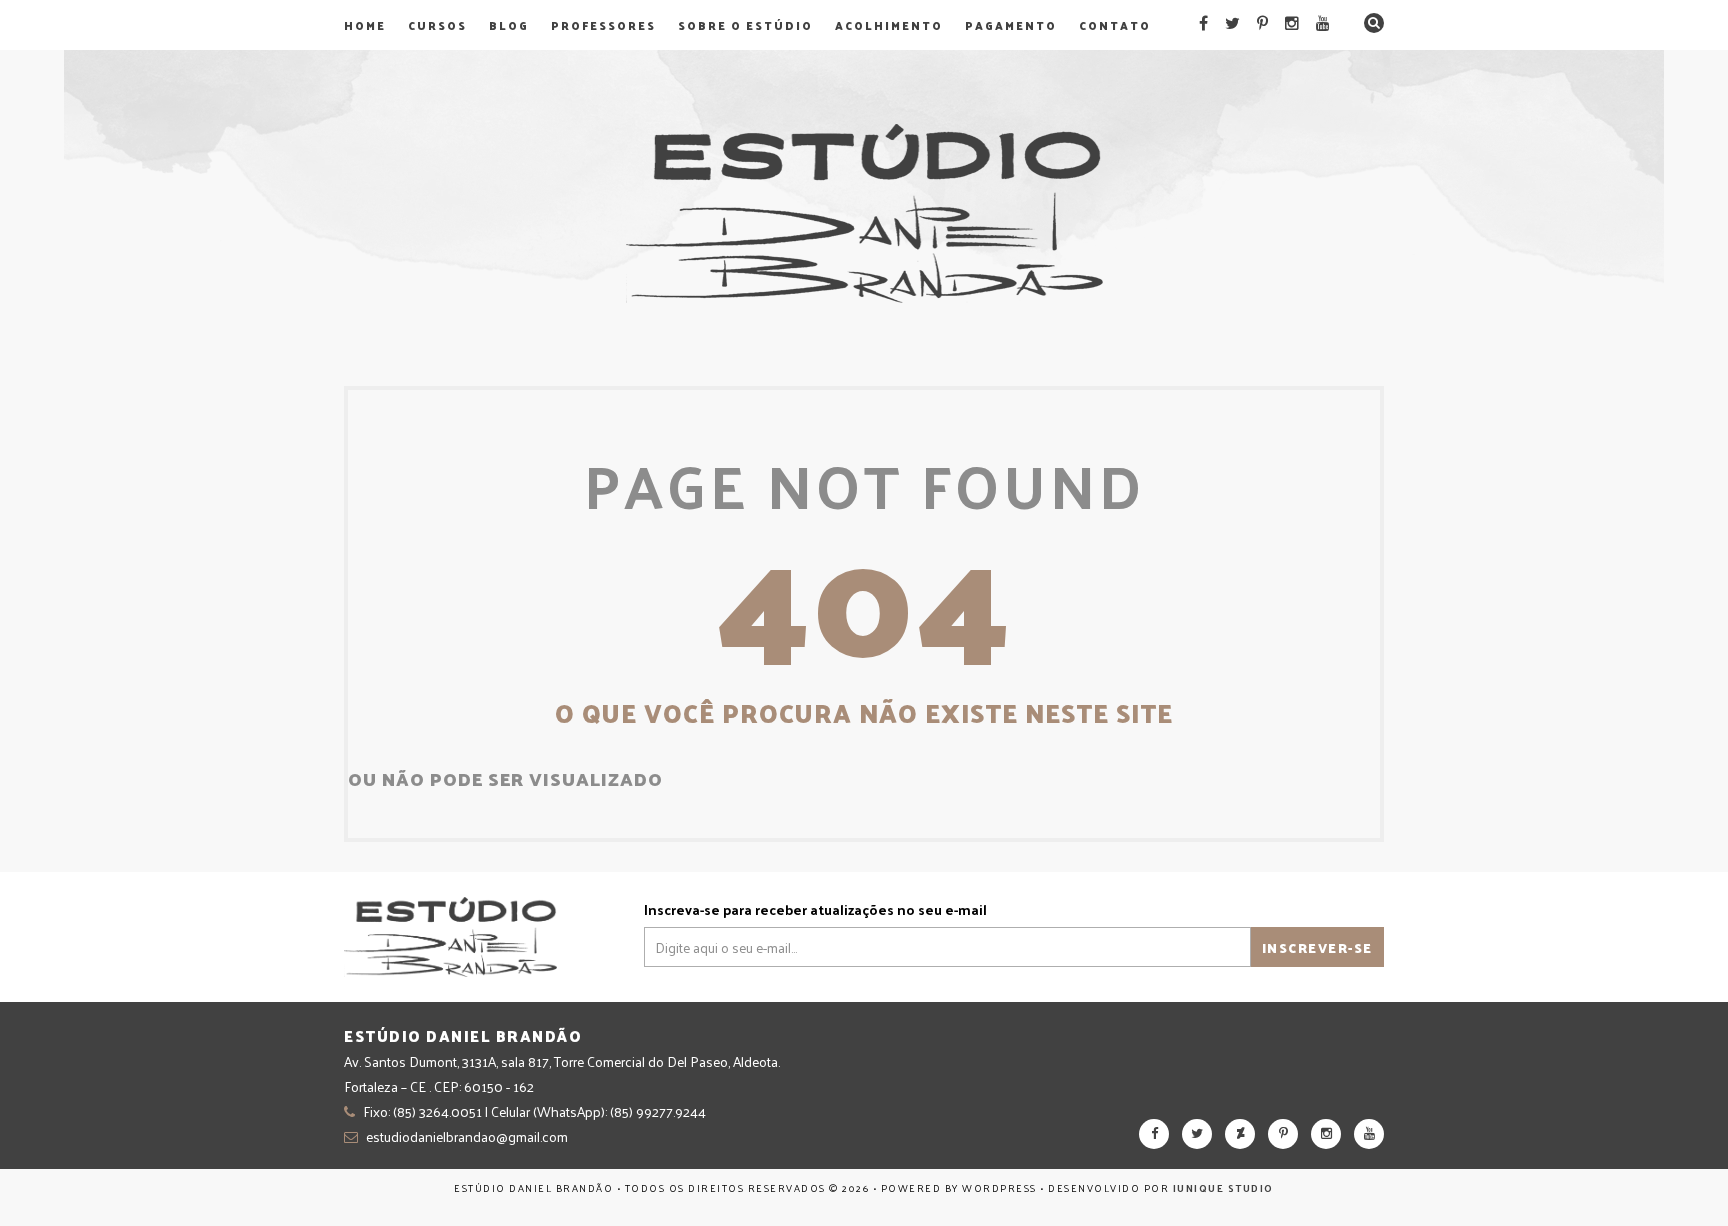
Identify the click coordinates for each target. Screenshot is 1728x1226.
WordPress (999, 1188)
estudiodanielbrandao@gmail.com (467, 1136)
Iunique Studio (1223, 1188)
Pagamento (1011, 25)
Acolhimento (889, 25)
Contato (1115, 25)
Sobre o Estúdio (745, 25)
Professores (603, 25)
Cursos (437, 25)
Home (365, 25)
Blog (509, 25)
